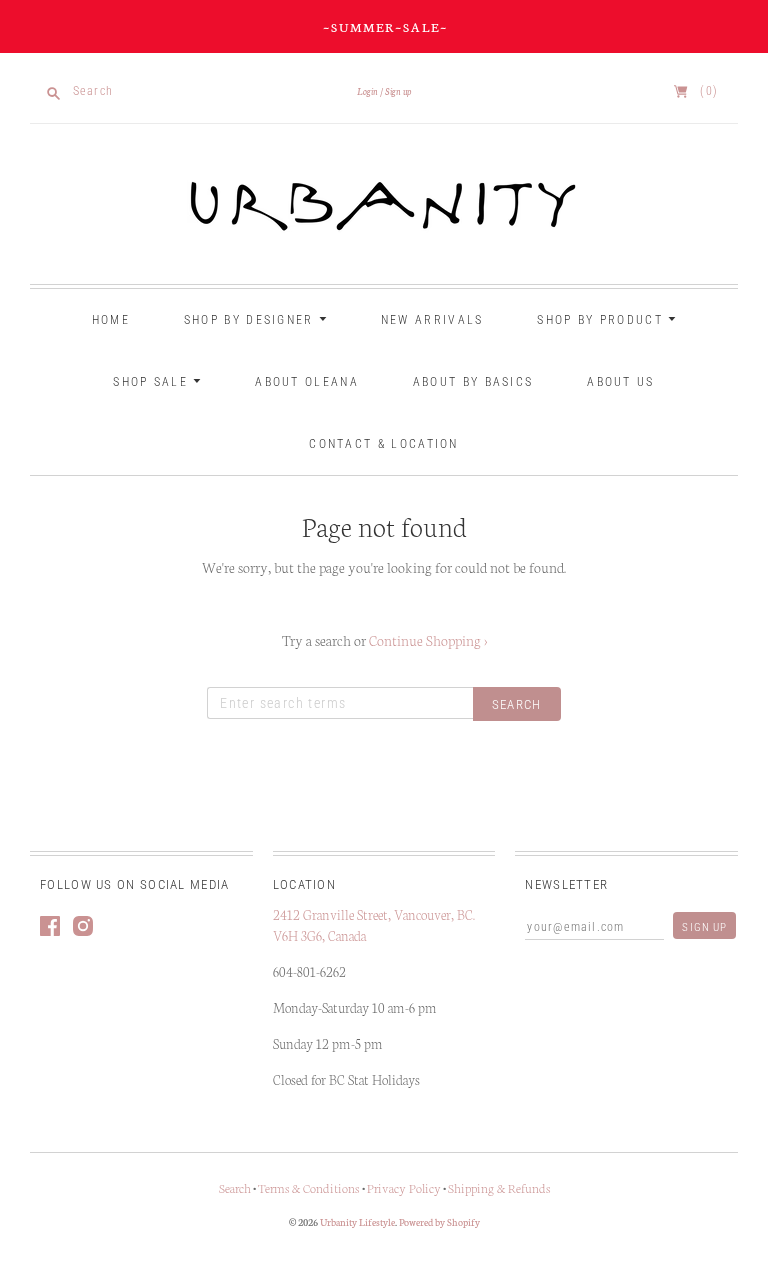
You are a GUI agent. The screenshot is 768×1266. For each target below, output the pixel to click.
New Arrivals (432, 320)
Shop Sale (153, 382)
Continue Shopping (428, 640)
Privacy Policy (404, 1187)
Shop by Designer (251, 320)
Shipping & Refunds (499, 1187)
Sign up (398, 91)
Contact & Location (384, 444)
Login (367, 91)
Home (111, 320)
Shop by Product (602, 320)
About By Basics (473, 382)
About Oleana (307, 382)
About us (620, 382)
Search (235, 1187)
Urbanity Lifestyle (357, 1222)
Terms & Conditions (310, 1187)
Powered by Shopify (439, 1222)
